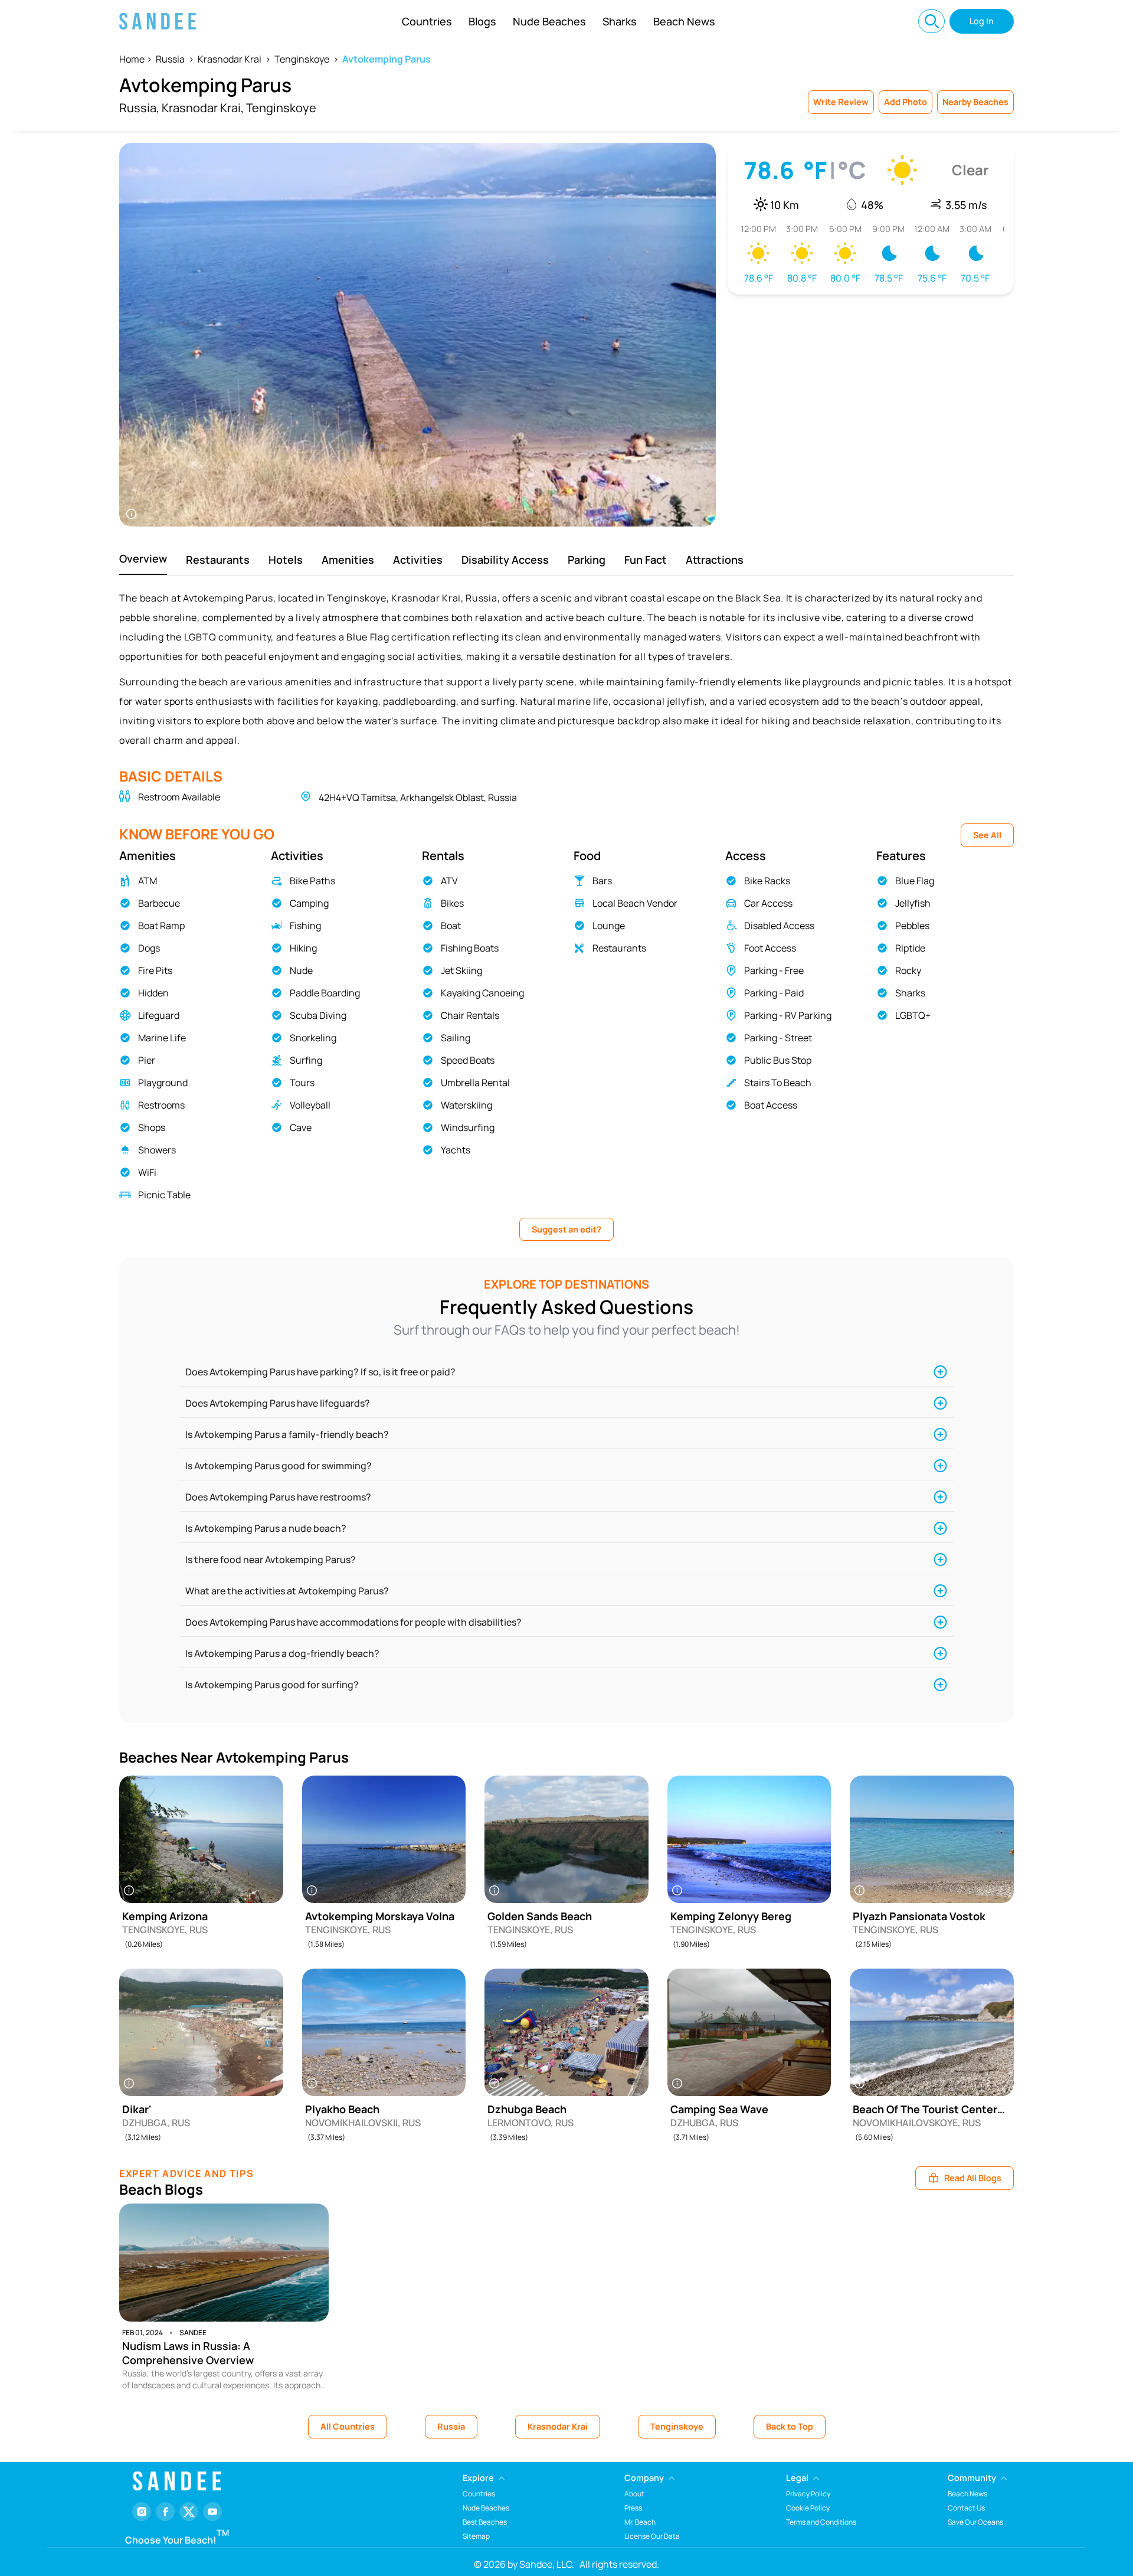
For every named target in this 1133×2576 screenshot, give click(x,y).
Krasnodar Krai (230, 59)
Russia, (139, 108)
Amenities (348, 560)
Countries (427, 21)
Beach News (684, 21)
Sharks (620, 21)
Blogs (482, 21)
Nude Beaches (549, 21)
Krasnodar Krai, (203, 108)
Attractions (715, 560)
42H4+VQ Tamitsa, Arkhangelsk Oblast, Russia (418, 797)
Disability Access (505, 560)
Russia (170, 59)
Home (132, 59)
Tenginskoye (302, 59)
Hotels (286, 560)
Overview (143, 558)
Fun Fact (646, 560)
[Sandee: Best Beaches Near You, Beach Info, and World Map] (158, 21)
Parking (587, 560)
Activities (418, 560)
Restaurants (218, 560)
